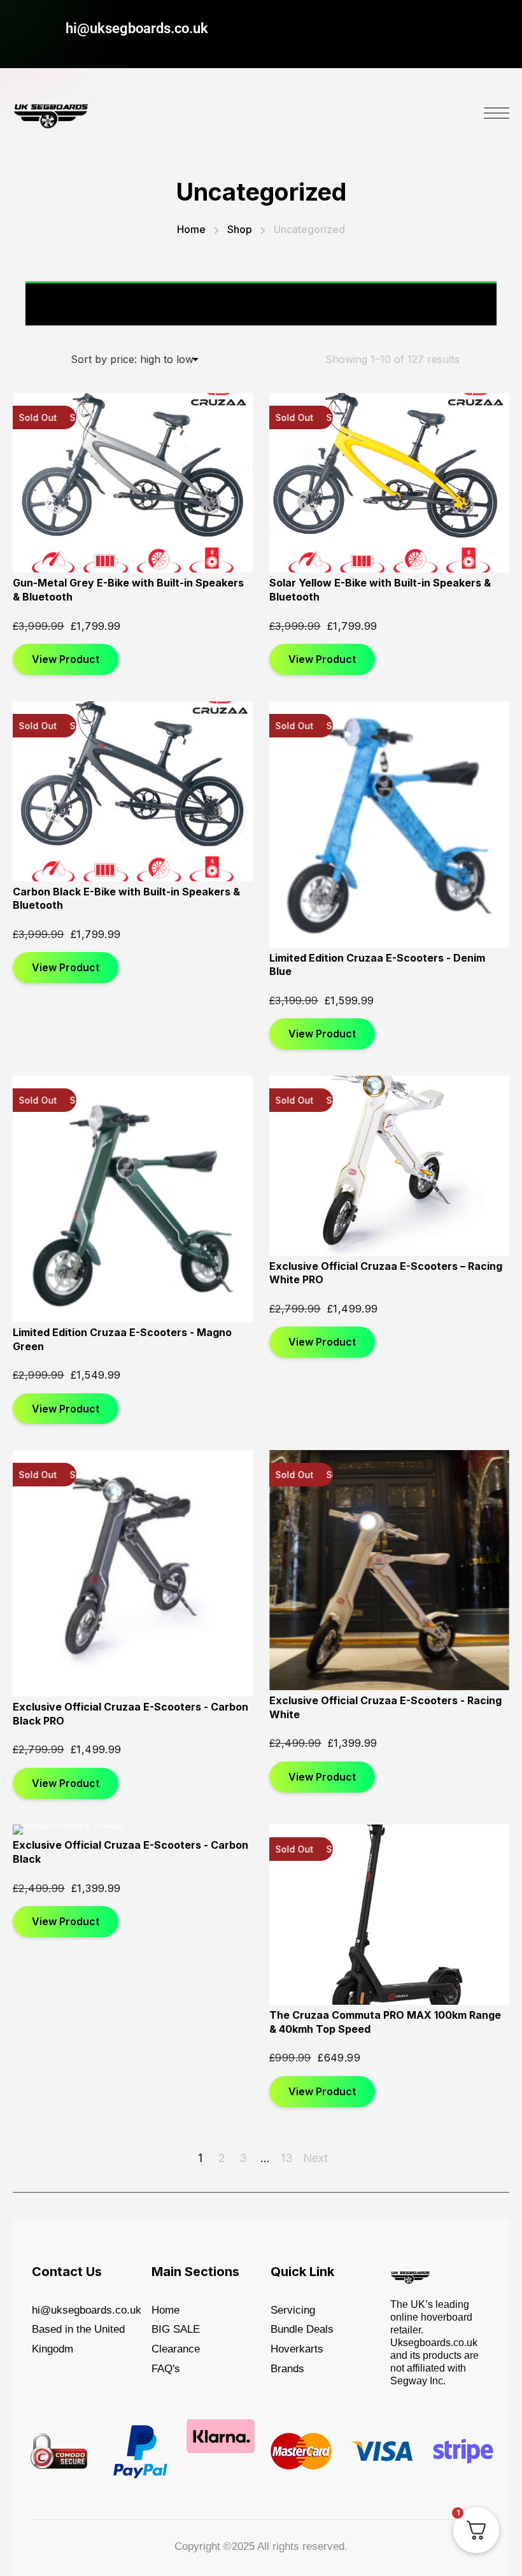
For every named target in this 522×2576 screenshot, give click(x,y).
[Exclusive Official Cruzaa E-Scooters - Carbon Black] (133, 1830)
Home (191, 229)
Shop (240, 229)
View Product (66, 659)
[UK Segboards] (51, 113)
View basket (450, 303)
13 (287, 2158)
